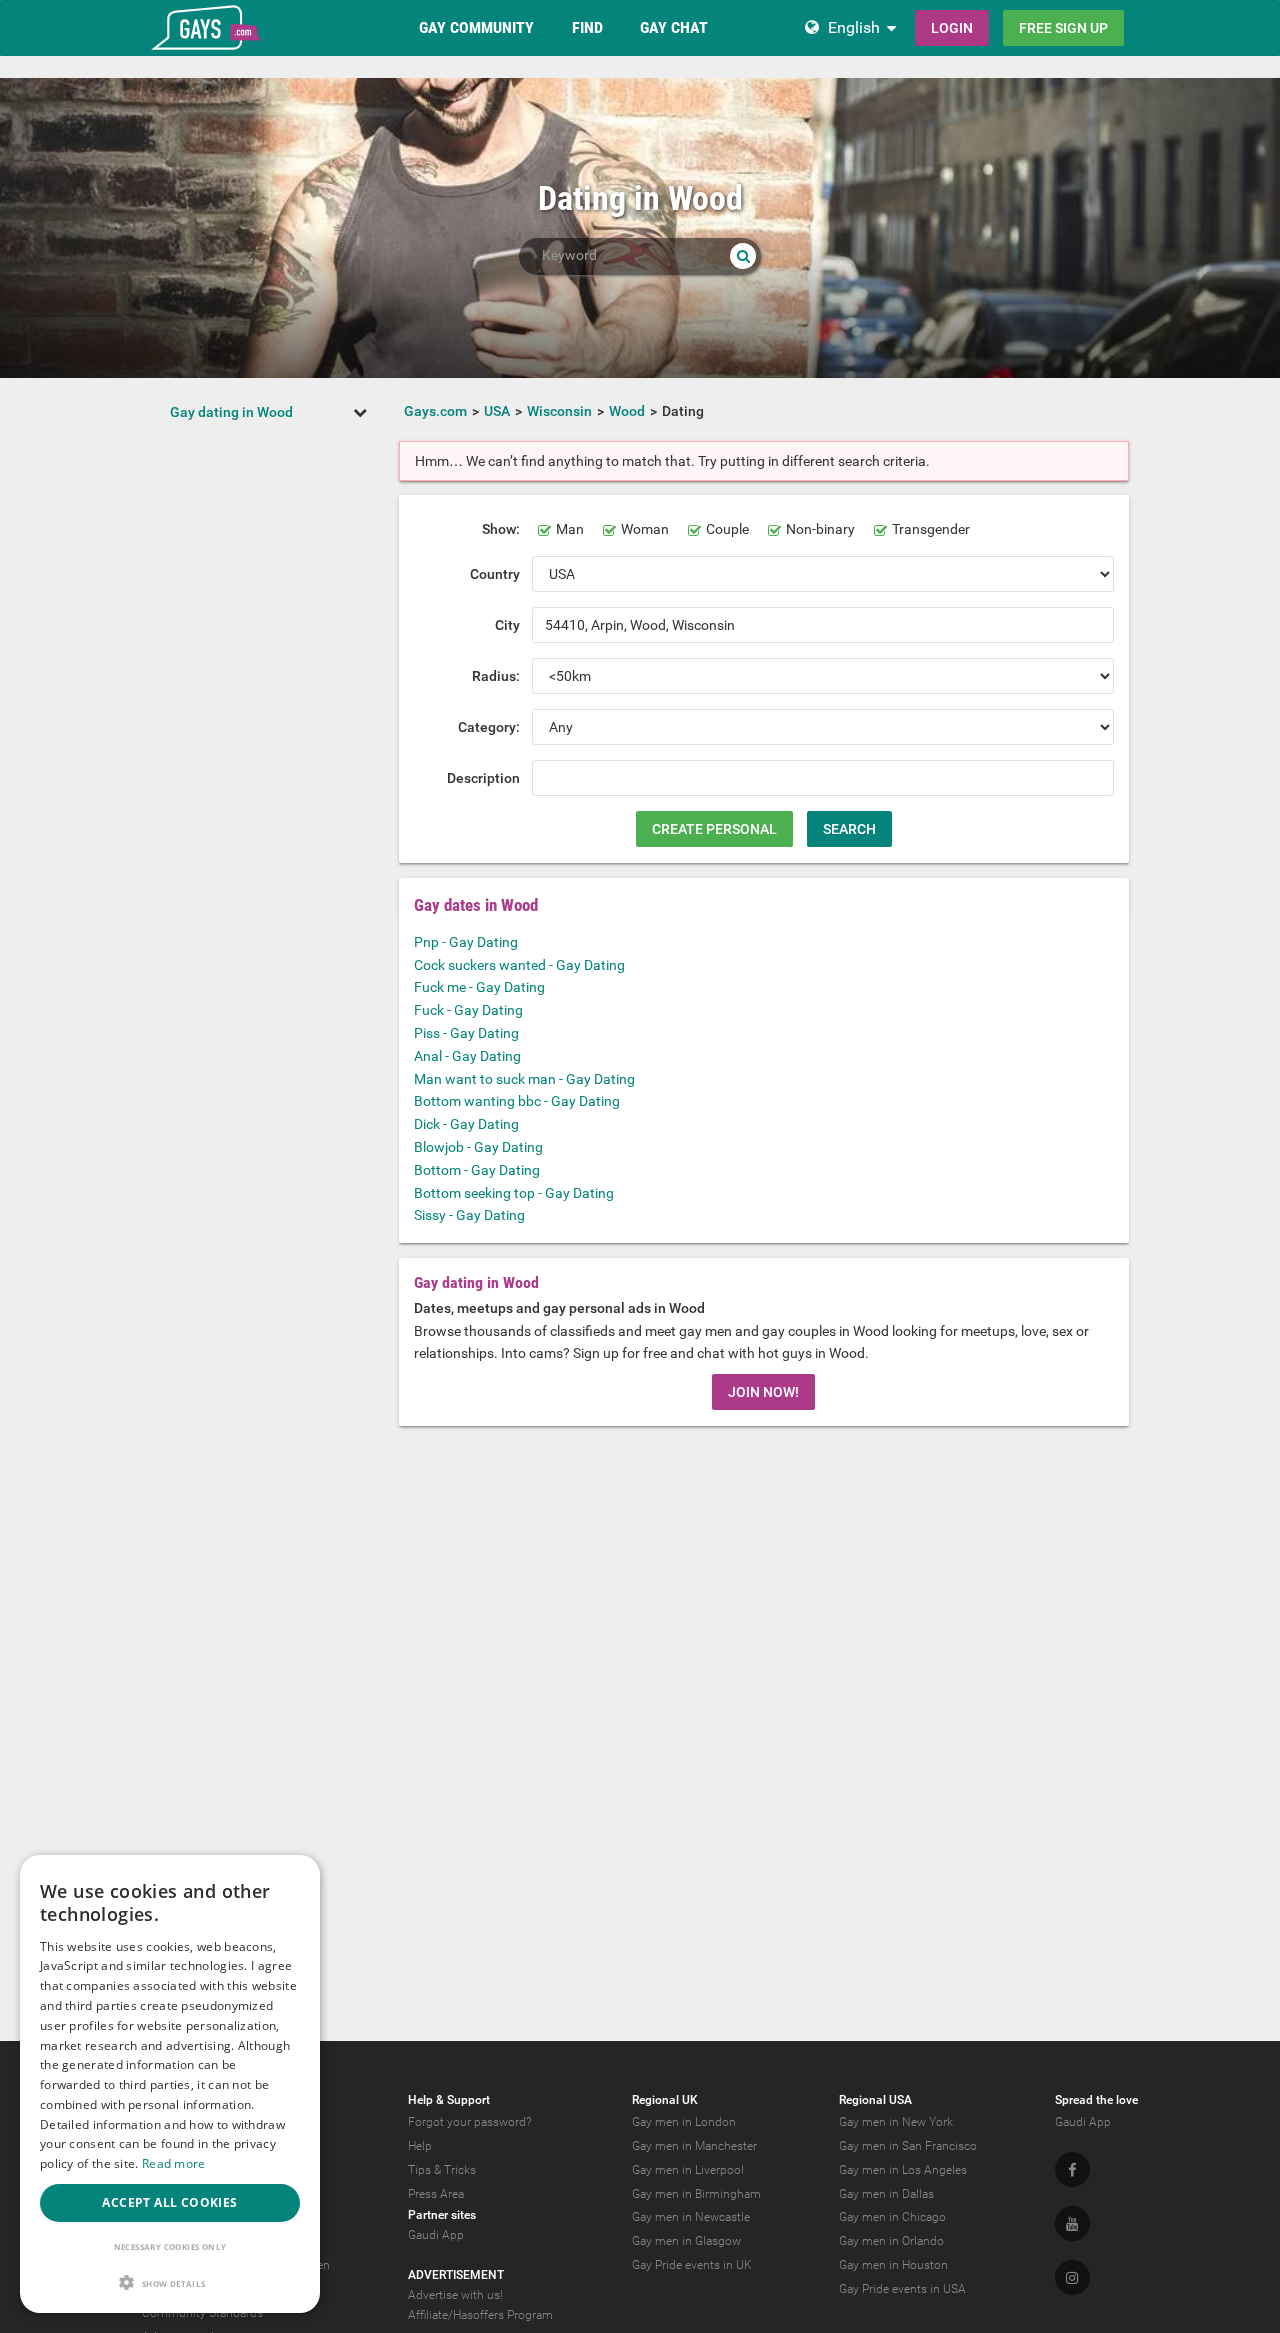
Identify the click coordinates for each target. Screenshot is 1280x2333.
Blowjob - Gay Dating (478, 1147)
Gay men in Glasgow (686, 2241)
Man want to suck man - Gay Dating (524, 1079)
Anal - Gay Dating (467, 1056)
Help (420, 2146)
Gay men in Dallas (886, 2194)
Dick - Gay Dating (466, 1124)
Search (849, 829)
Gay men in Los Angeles (903, 2170)
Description (483, 778)
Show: (501, 529)
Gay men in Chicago (892, 2217)
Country (495, 574)
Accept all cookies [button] (169, 2202)
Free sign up (1063, 28)
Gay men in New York (896, 2122)
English (854, 27)
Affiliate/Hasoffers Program (480, 2315)
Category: (489, 727)
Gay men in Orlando (891, 2241)
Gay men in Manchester (694, 2146)
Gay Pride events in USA (902, 2289)
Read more (174, 2163)
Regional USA (875, 2100)
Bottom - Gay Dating (477, 1170)
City (507, 625)
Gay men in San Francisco (908, 2146)
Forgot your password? (469, 2122)
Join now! (763, 1392)
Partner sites (442, 2215)
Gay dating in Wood (231, 412)
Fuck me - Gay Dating (479, 987)
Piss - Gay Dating (466, 1033)
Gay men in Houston (893, 2265)
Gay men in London (684, 2122)
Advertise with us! (455, 2295)
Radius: (496, 676)
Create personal (714, 829)
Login (952, 28)
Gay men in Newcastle (691, 2217)
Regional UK (665, 2100)
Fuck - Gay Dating (468, 1010)
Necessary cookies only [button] (170, 2246)
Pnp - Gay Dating (466, 942)
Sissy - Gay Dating (469, 1215)
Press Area (436, 2194)
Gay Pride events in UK (692, 2265)
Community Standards (202, 2313)
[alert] (170, 2084)
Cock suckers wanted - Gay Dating (519, 965)
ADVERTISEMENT (456, 2275)
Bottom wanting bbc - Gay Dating (517, 1101)
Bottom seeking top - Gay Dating (514, 1193)
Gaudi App (436, 2235)
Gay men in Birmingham (696, 2194)
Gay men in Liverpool (688, 2170)
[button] (170, 2282)
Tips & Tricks (442, 2170)
